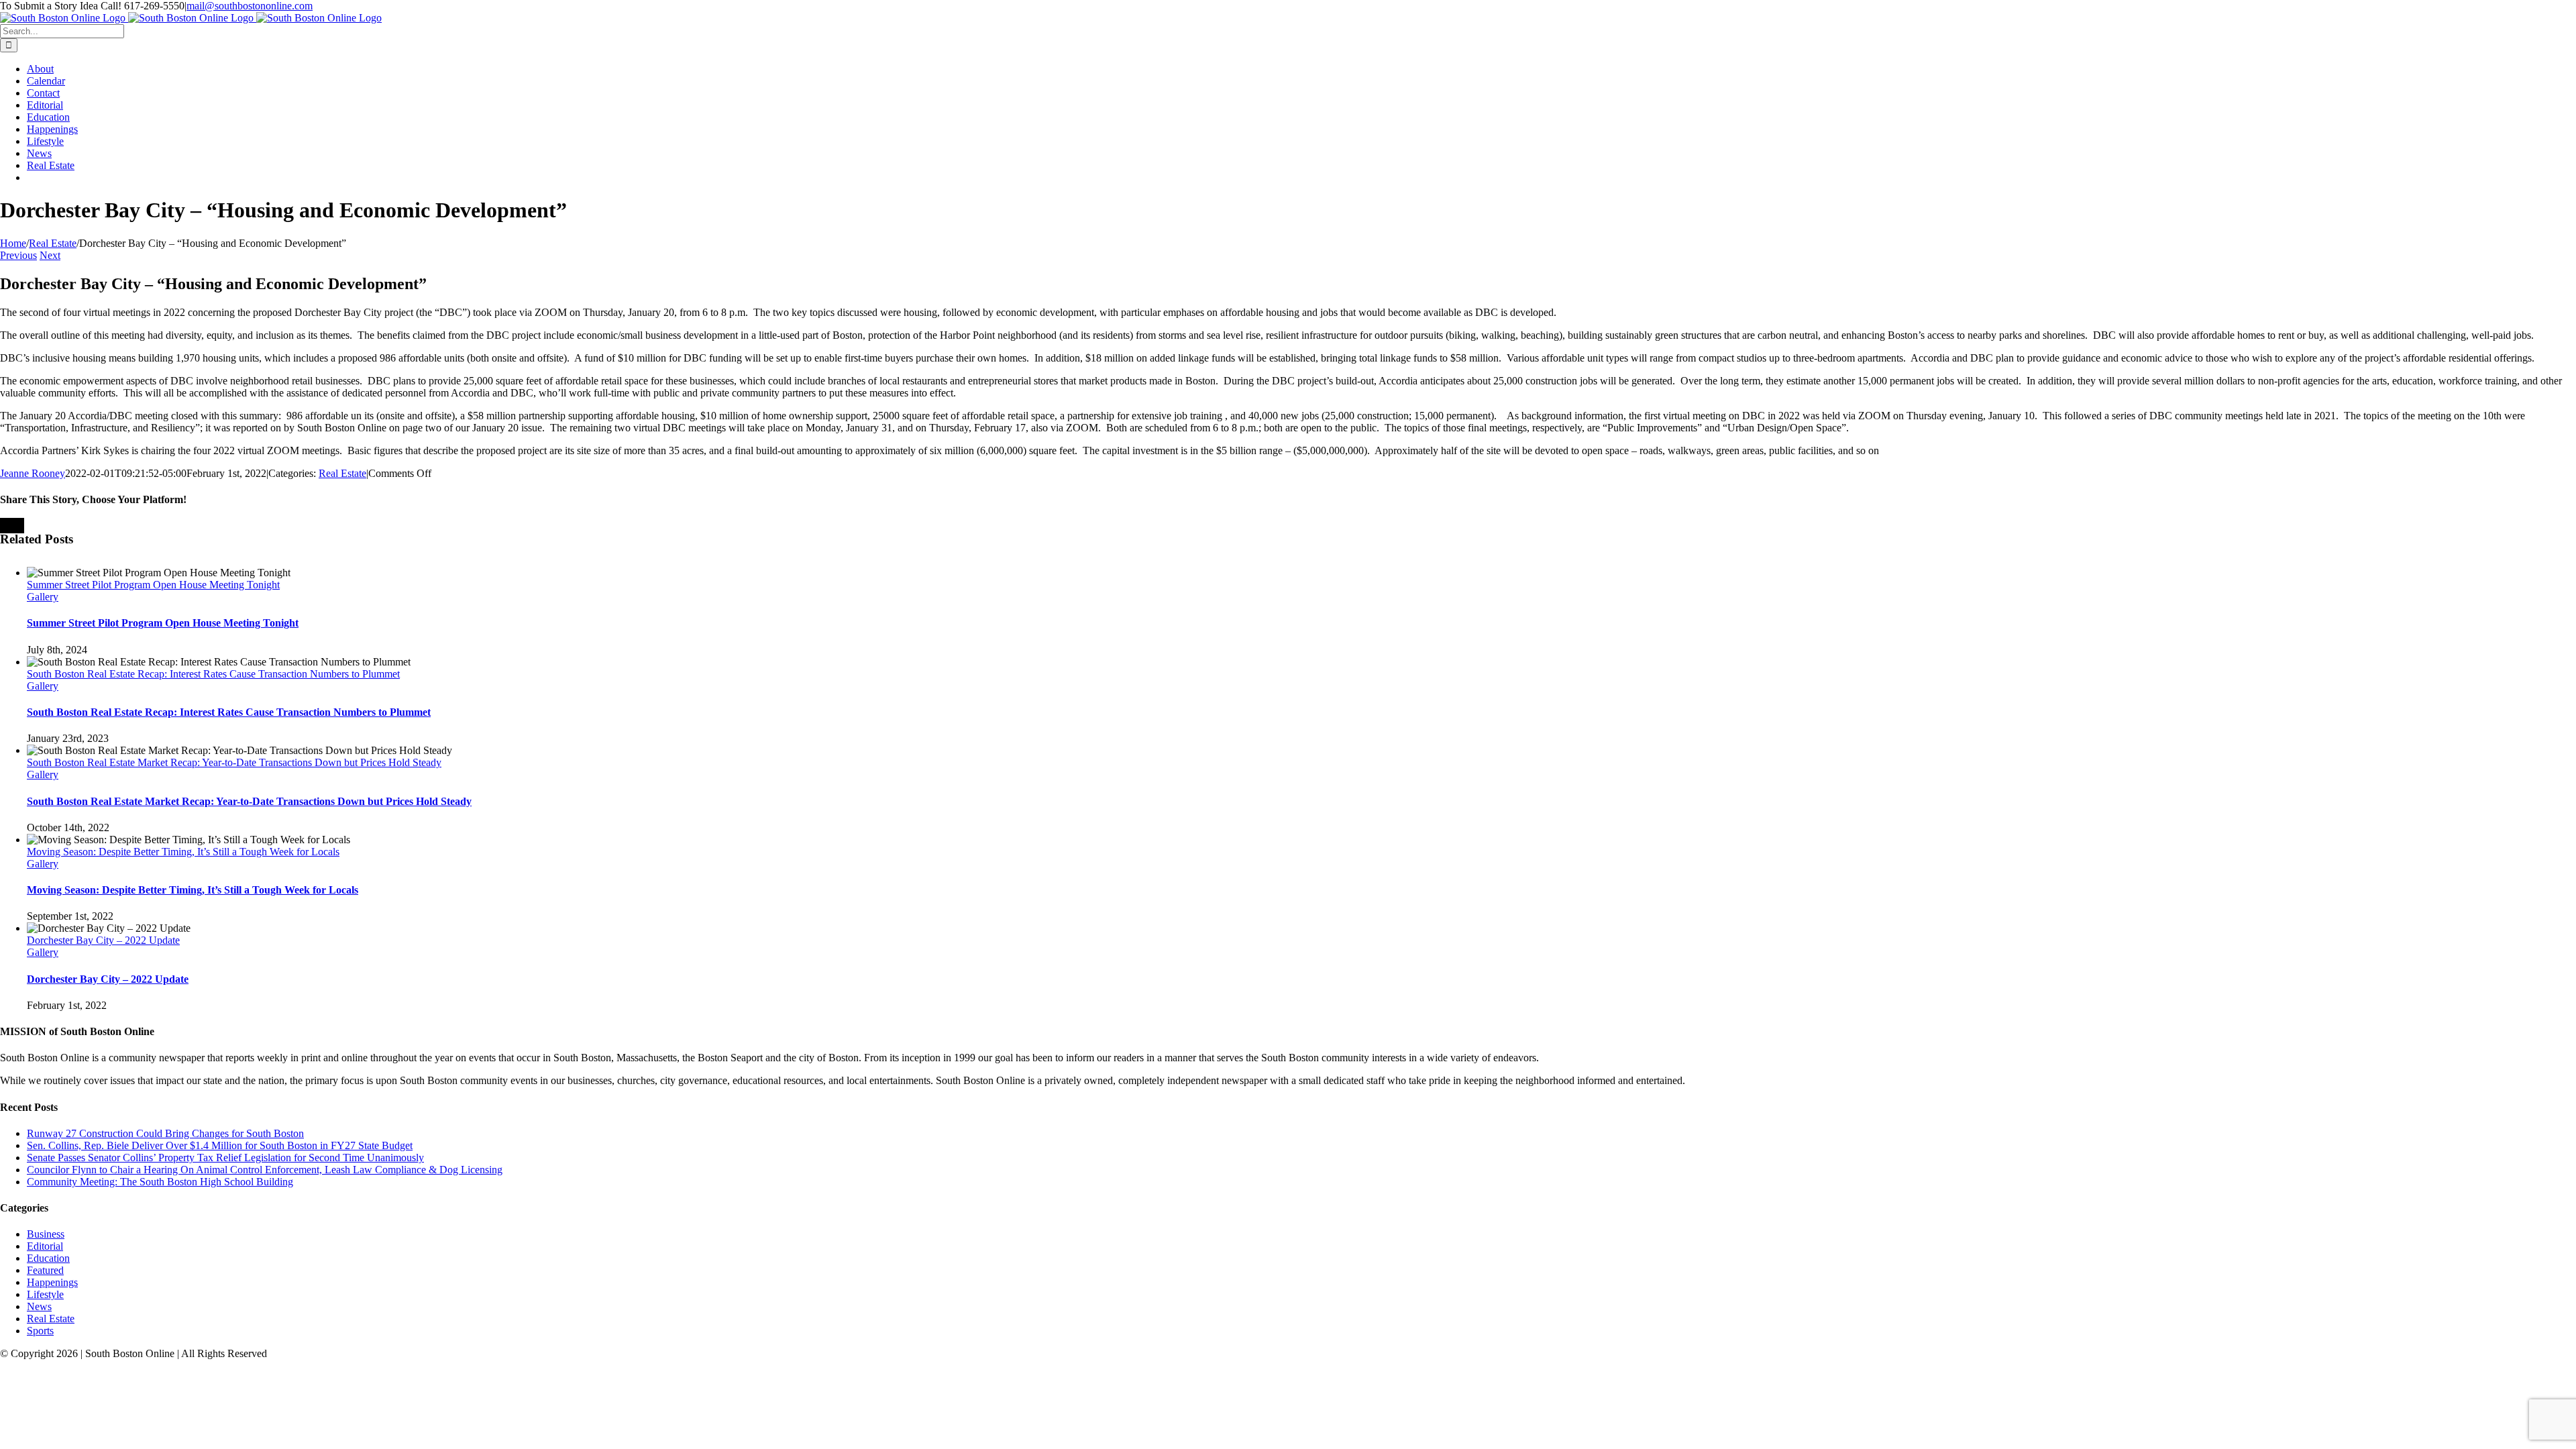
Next (50, 255)
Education (48, 1258)
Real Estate (342, 473)
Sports (40, 1331)
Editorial (45, 1246)
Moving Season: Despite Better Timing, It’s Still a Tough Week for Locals (183, 852)
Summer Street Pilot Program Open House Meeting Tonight (153, 585)
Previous (18, 255)
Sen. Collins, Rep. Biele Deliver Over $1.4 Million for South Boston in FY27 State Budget (220, 1145)
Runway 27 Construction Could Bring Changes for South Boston (165, 1133)
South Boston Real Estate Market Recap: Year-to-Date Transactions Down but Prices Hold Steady (234, 762)
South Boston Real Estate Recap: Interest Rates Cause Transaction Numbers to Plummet (213, 674)
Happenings (52, 1282)
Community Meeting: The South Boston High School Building (160, 1182)
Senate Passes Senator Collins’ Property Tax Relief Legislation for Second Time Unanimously (225, 1158)
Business (46, 1234)
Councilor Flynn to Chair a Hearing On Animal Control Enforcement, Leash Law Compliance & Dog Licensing (265, 1170)
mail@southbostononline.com (250, 6)
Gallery (43, 597)
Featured (45, 1270)
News (39, 1306)
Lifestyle (45, 1294)
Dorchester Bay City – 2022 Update (103, 940)
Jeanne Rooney (33, 473)
